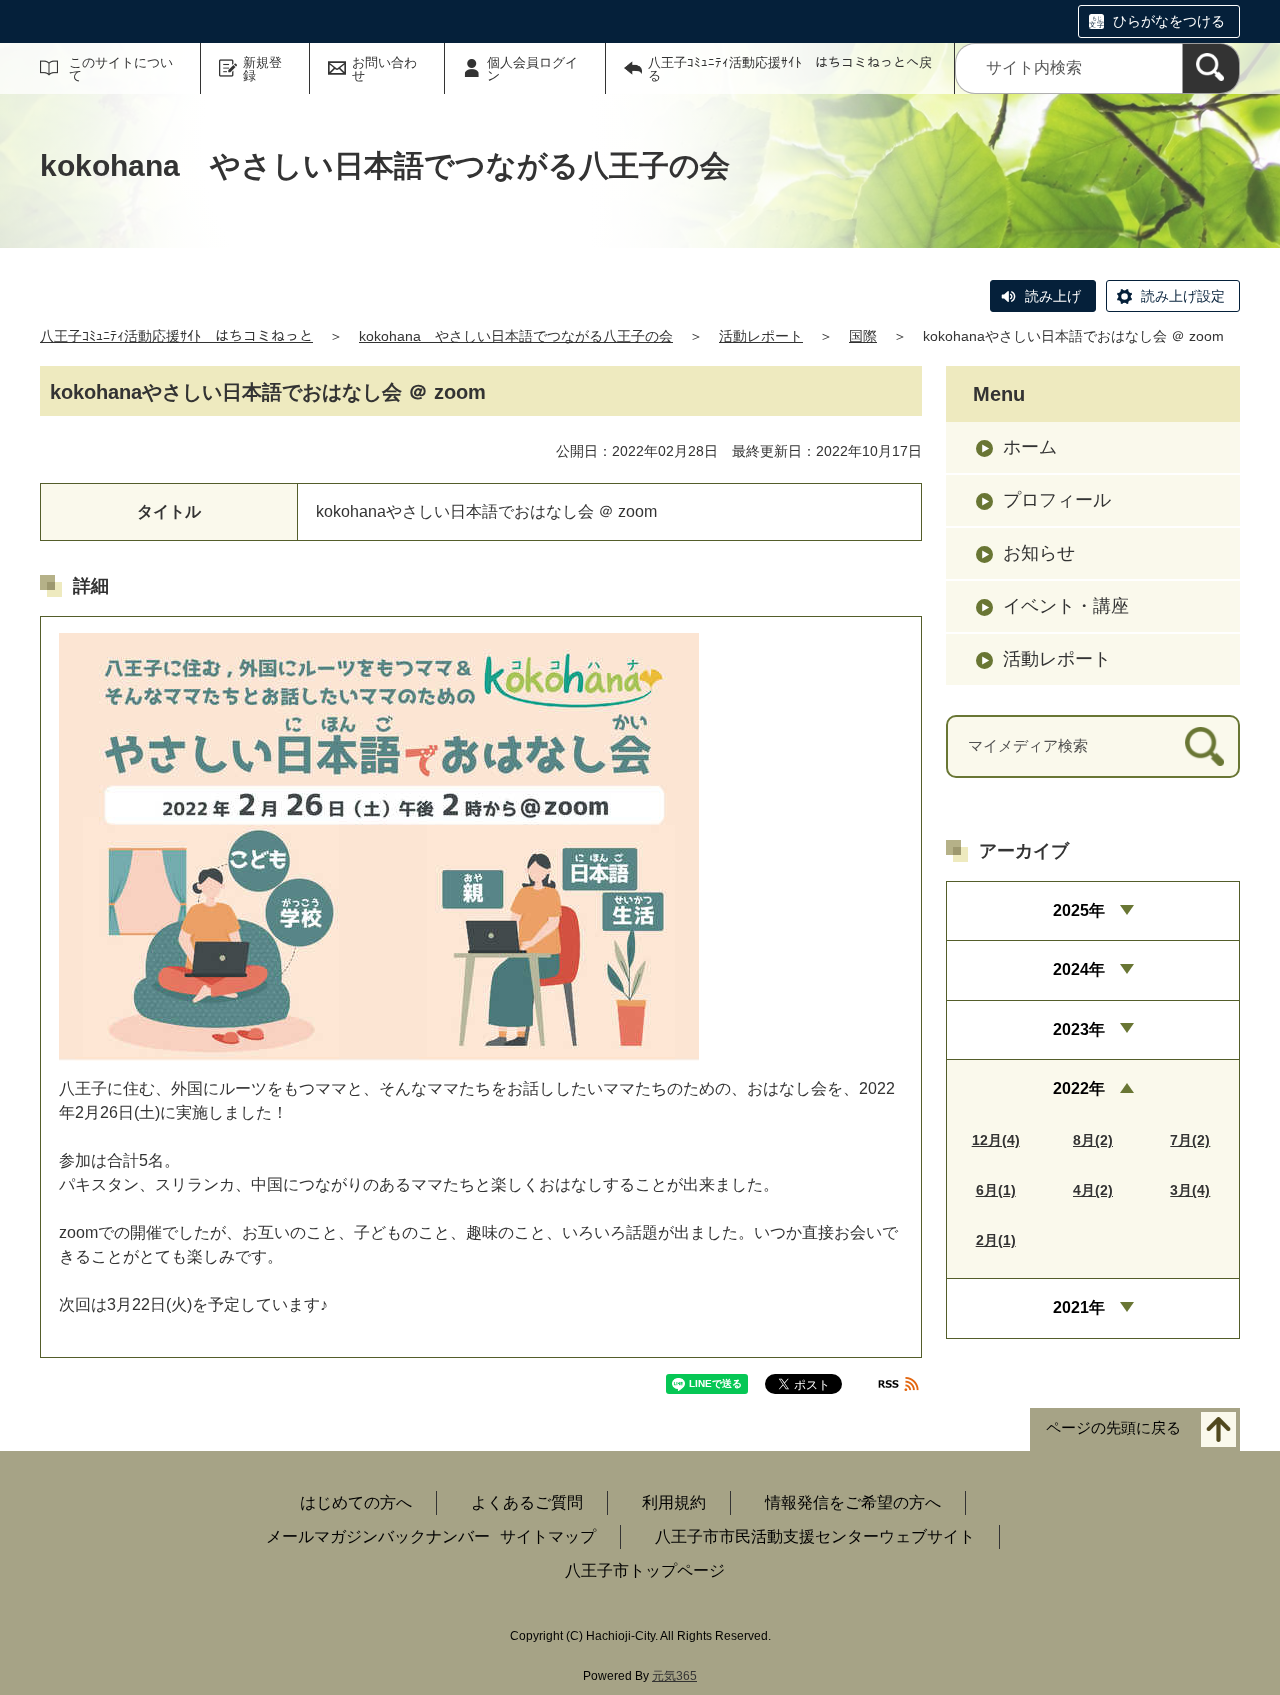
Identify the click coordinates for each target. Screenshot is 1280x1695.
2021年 (1079, 1307)
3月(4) (1190, 1190)
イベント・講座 (1066, 606)
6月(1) (996, 1190)
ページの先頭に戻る (1113, 1428)
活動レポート (761, 336)
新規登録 (262, 69)
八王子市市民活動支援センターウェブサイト (815, 1536)
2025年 (1079, 910)
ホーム (1030, 447)
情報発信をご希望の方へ (853, 1502)
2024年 (1079, 969)
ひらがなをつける (1169, 21)
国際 (863, 336)
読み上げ (1053, 296)
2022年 (1079, 1088)
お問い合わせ (384, 69)
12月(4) (996, 1140)
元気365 (674, 1676)
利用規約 (674, 1502)
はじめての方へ (356, 1502)
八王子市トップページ (645, 1570)
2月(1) (996, 1240)
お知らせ (1039, 553)
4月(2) (1093, 1190)
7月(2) (1190, 1140)
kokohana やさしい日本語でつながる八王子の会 (516, 336)
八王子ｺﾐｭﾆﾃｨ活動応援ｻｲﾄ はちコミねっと (176, 336)
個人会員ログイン (532, 69)
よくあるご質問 (527, 1502)
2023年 (1079, 1029)
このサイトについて (121, 69)
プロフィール (1057, 500)
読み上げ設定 (1183, 296)
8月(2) (1093, 1140)
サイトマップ (548, 1536)
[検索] (1211, 68)
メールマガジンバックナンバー (378, 1536)
